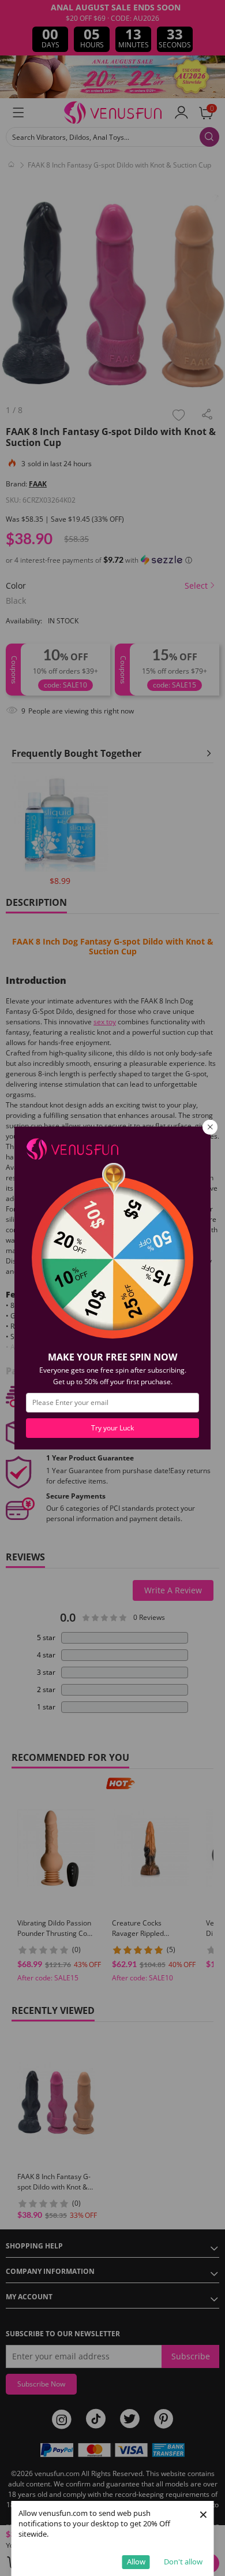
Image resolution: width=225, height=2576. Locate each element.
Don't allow (183, 2562)
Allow (136, 2562)
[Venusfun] (72, 1148)
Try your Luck (112, 1428)
